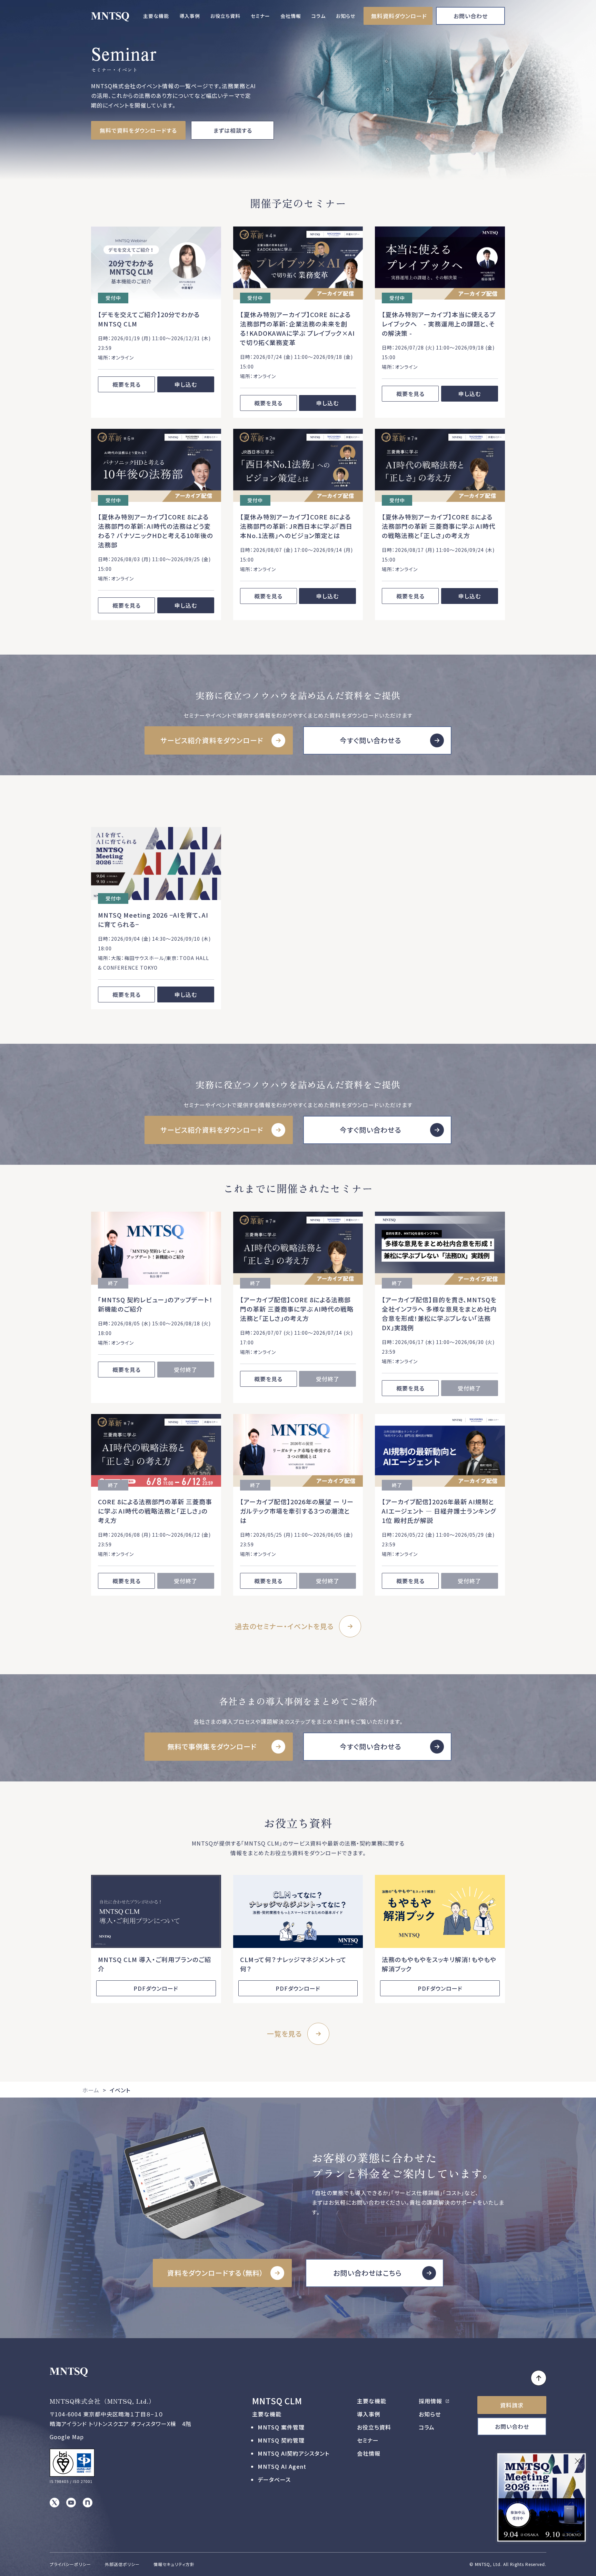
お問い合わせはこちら (367, 2273)
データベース (274, 2479)
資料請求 (512, 2405)
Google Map (67, 2437)
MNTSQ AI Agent (282, 2466)
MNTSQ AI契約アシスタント (294, 2453)
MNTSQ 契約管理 (281, 2440)
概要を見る (127, 384)
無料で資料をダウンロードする (138, 130)
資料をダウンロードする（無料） (215, 2273)
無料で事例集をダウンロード (212, 1746)
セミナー (260, 16)
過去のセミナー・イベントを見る (284, 1626)
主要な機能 (156, 16)
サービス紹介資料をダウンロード (212, 740)
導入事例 (190, 16)
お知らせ (346, 16)
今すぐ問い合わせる (370, 740)
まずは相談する (233, 130)
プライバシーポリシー (70, 2564)
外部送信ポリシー (122, 2564)
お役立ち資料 (225, 16)
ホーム (91, 2090)
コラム (319, 16)
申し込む (186, 384)
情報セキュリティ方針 (174, 2564)
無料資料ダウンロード (399, 16)
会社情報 (291, 16)
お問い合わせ (471, 16)
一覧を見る (284, 2034)
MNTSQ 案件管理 (281, 2427)
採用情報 (431, 2401)
